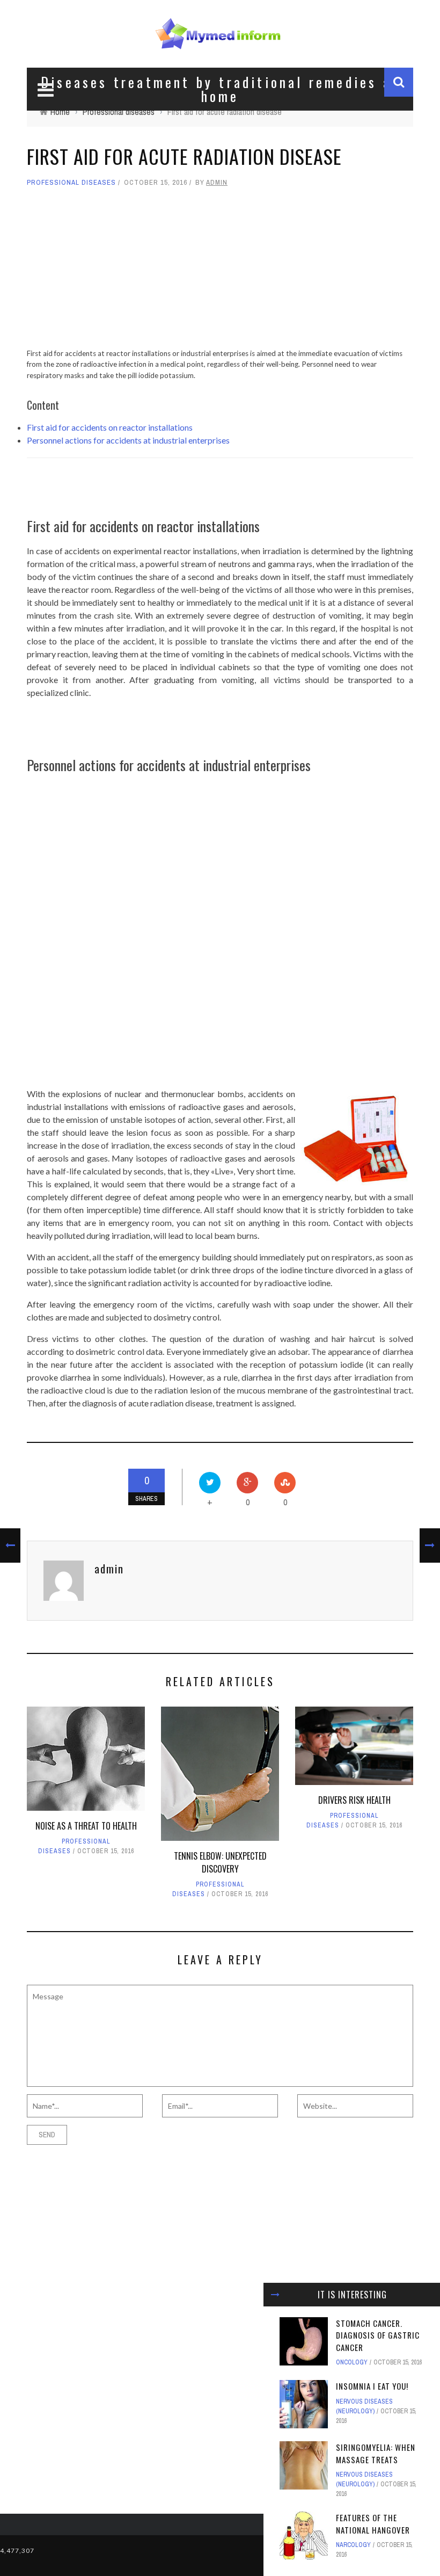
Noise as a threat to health (86, 1826)
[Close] (275, 2295)
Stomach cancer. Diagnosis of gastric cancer (378, 2335)
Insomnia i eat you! (372, 2386)
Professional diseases (71, 182)
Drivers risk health (354, 1800)
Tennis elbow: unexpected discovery (220, 1862)
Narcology (353, 2545)
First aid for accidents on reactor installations (110, 427)
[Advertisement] (220, 273)
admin (217, 182)
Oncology (352, 2362)
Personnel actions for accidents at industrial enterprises (128, 440)
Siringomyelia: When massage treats (376, 2453)
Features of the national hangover (373, 2524)
